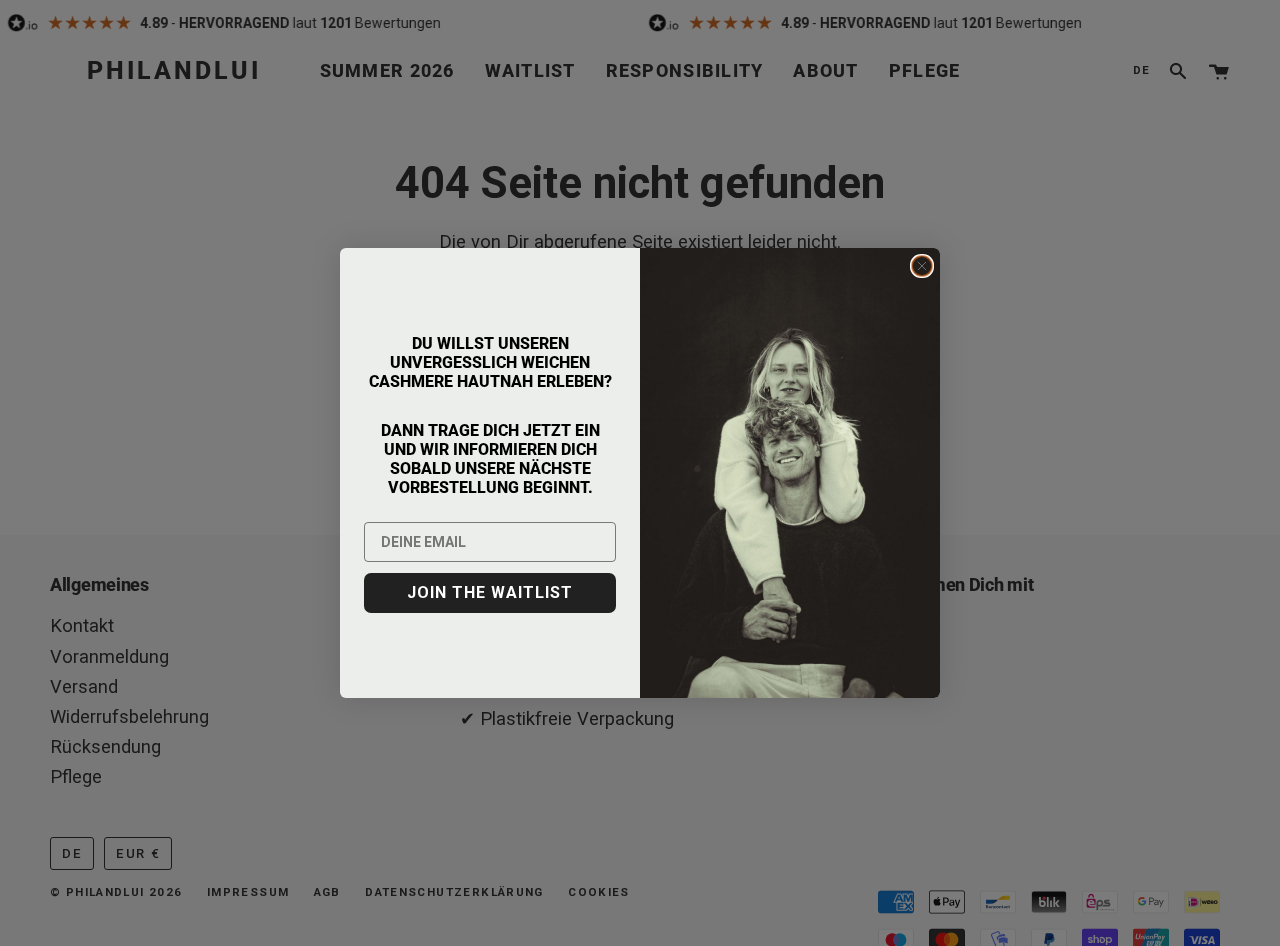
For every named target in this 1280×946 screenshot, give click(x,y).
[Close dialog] (922, 266)
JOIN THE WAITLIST (490, 592)
